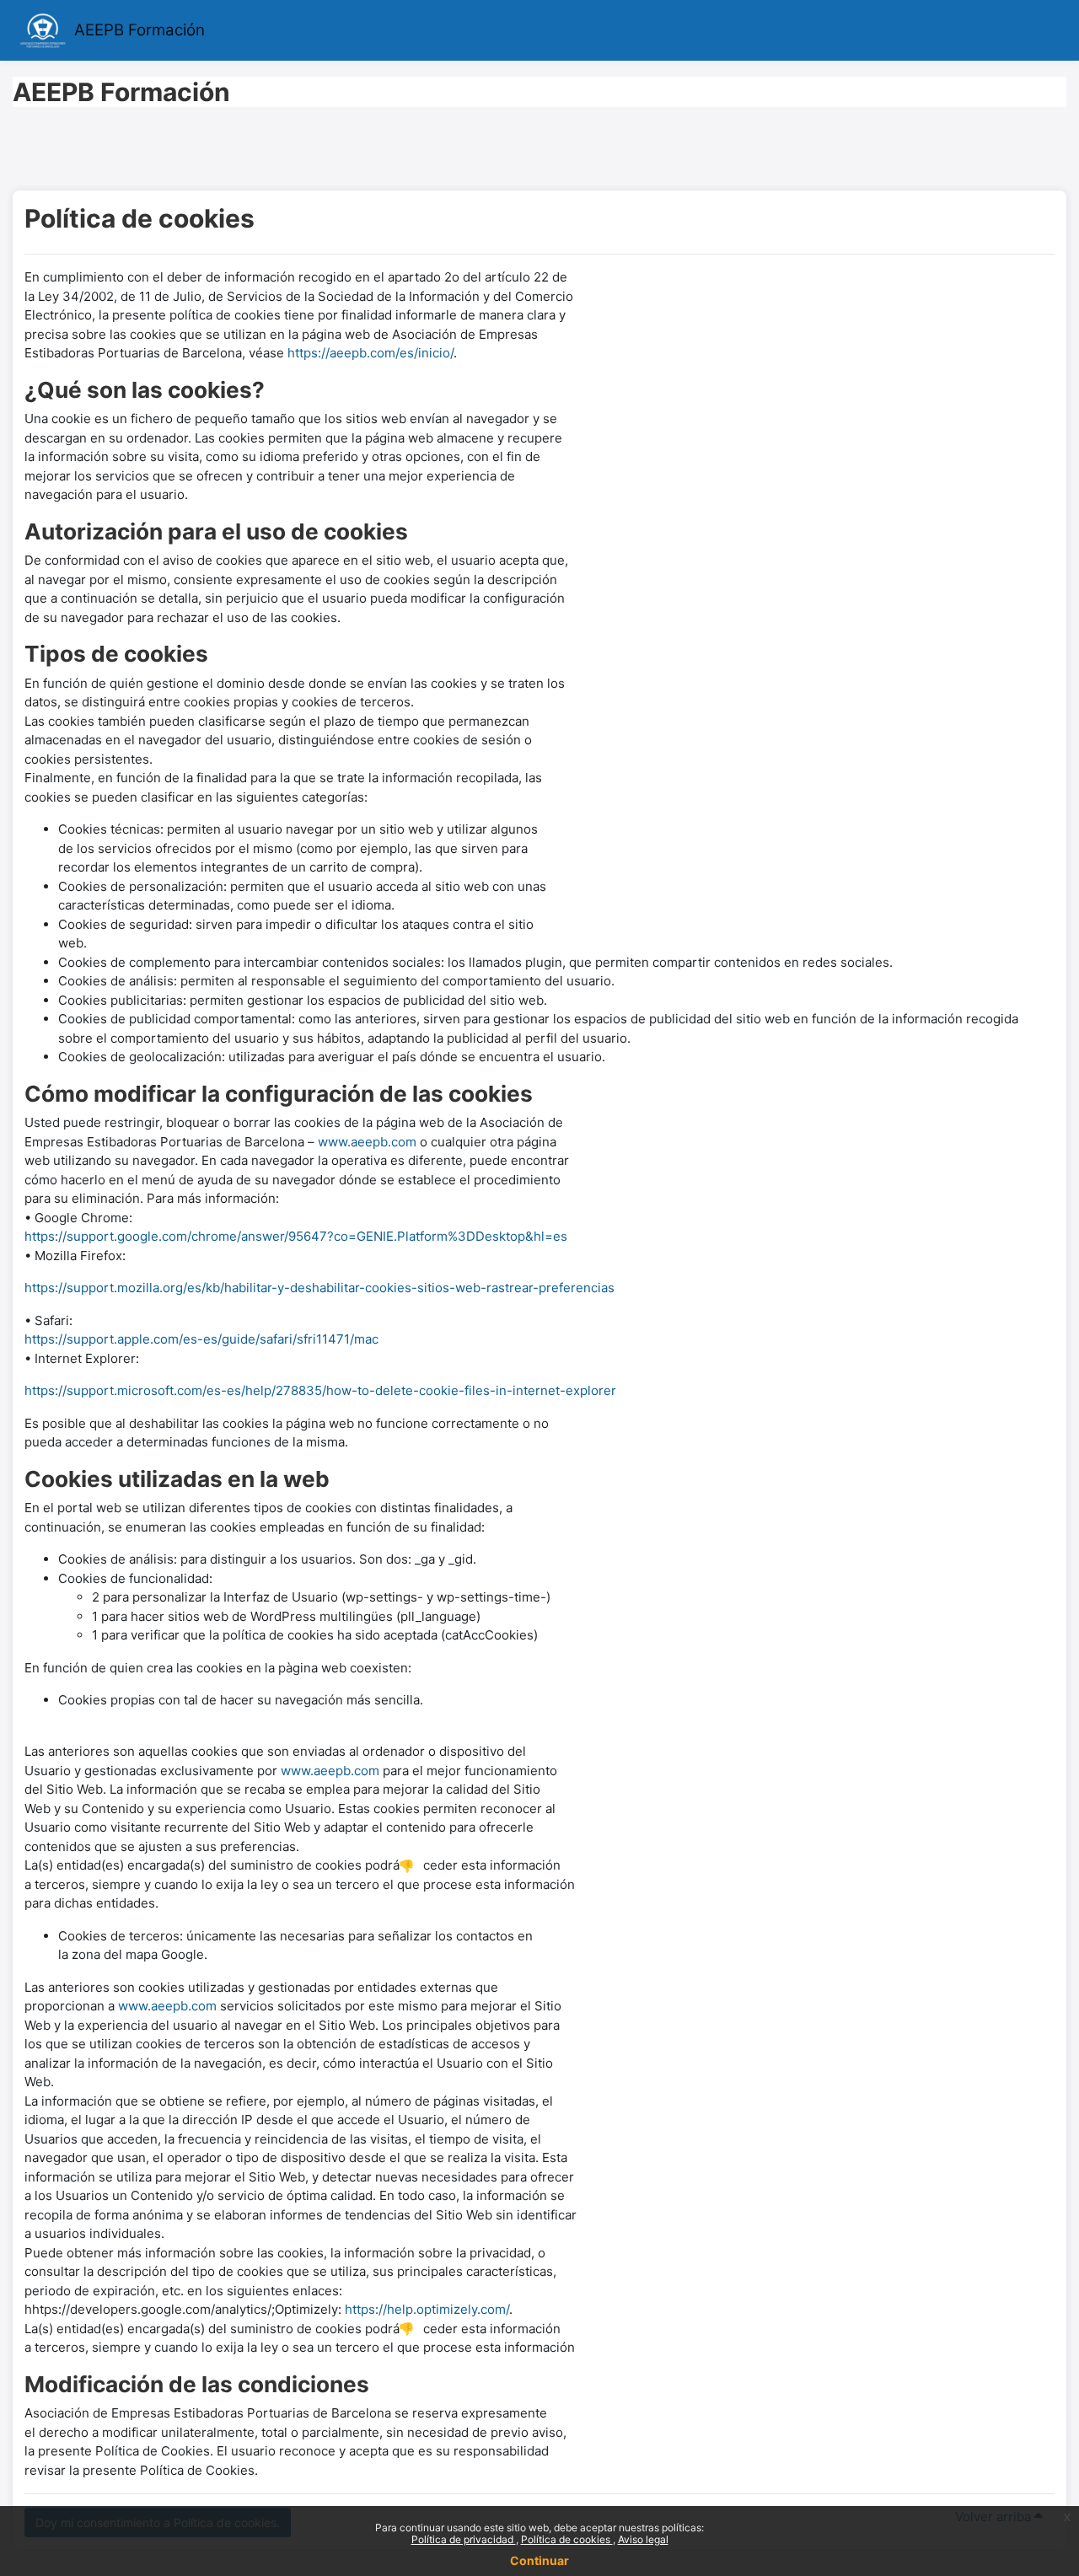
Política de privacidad (464, 2539)
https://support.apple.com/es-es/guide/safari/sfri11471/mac (201, 1339)
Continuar (539, 2560)
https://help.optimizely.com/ (427, 2309)
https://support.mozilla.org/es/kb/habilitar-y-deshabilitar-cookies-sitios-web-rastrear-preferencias (319, 1288)
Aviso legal (643, 2539)
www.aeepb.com (367, 1142)
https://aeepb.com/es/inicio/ (370, 353)
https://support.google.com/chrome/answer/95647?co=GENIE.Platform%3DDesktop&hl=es (296, 1236)
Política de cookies (567, 2539)
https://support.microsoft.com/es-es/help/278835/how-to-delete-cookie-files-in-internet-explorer (320, 1390)
